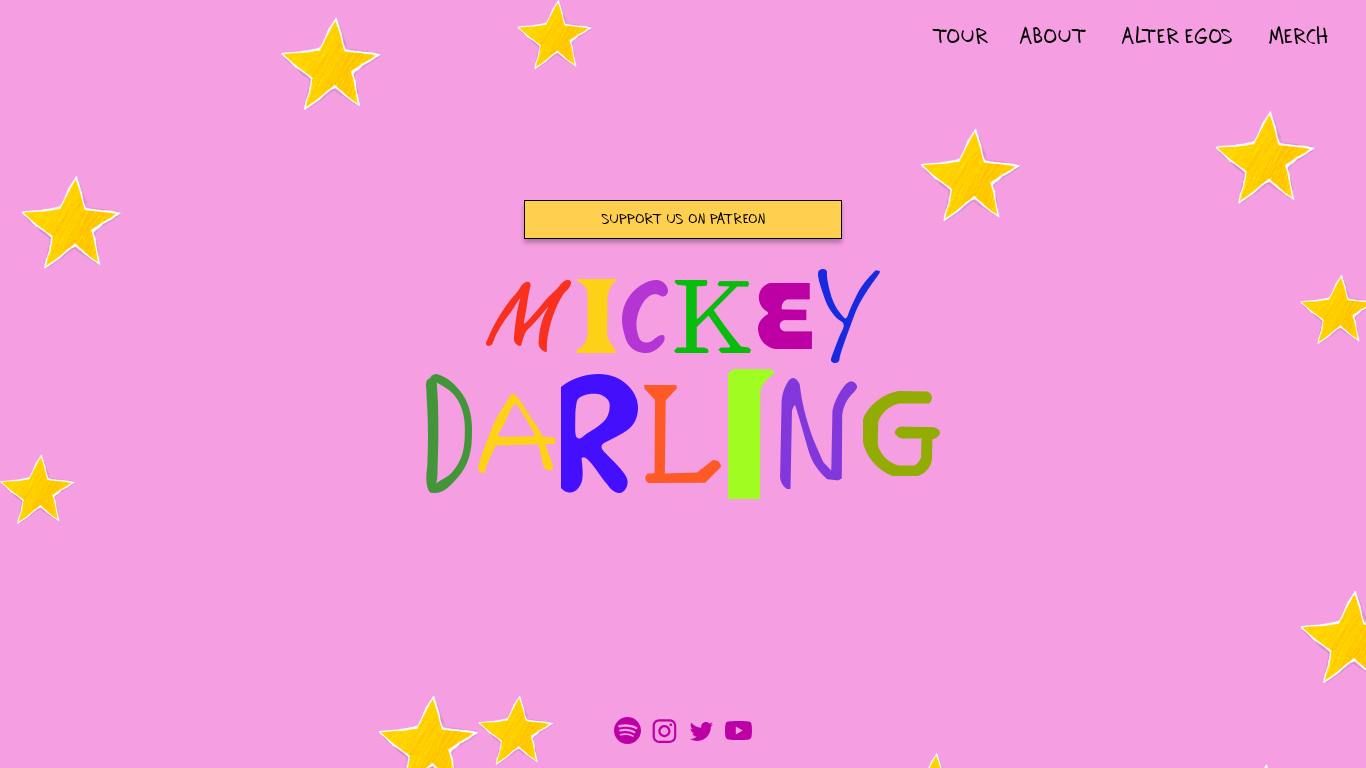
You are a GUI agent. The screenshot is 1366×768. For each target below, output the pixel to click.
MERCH (1298, 37)
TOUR (960, 37)
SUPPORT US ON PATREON (683, 219)
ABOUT (1053, 37)
